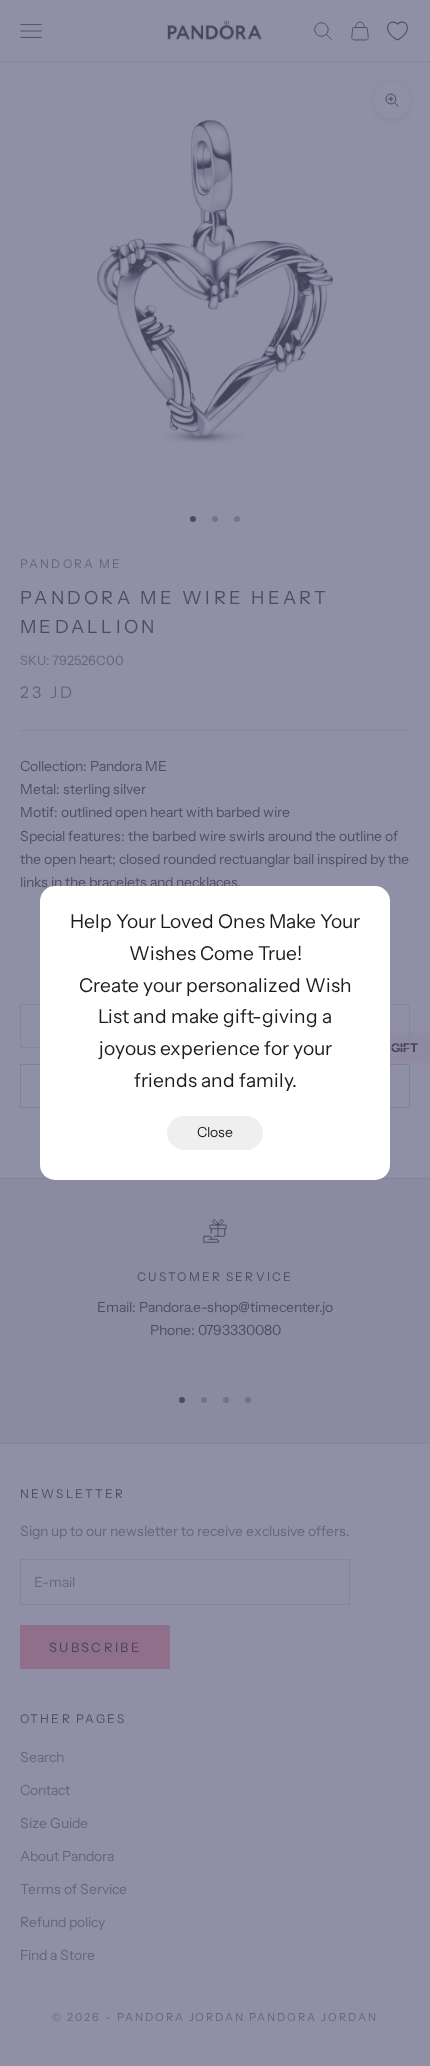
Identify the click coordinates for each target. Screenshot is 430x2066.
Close (215, 1132)
